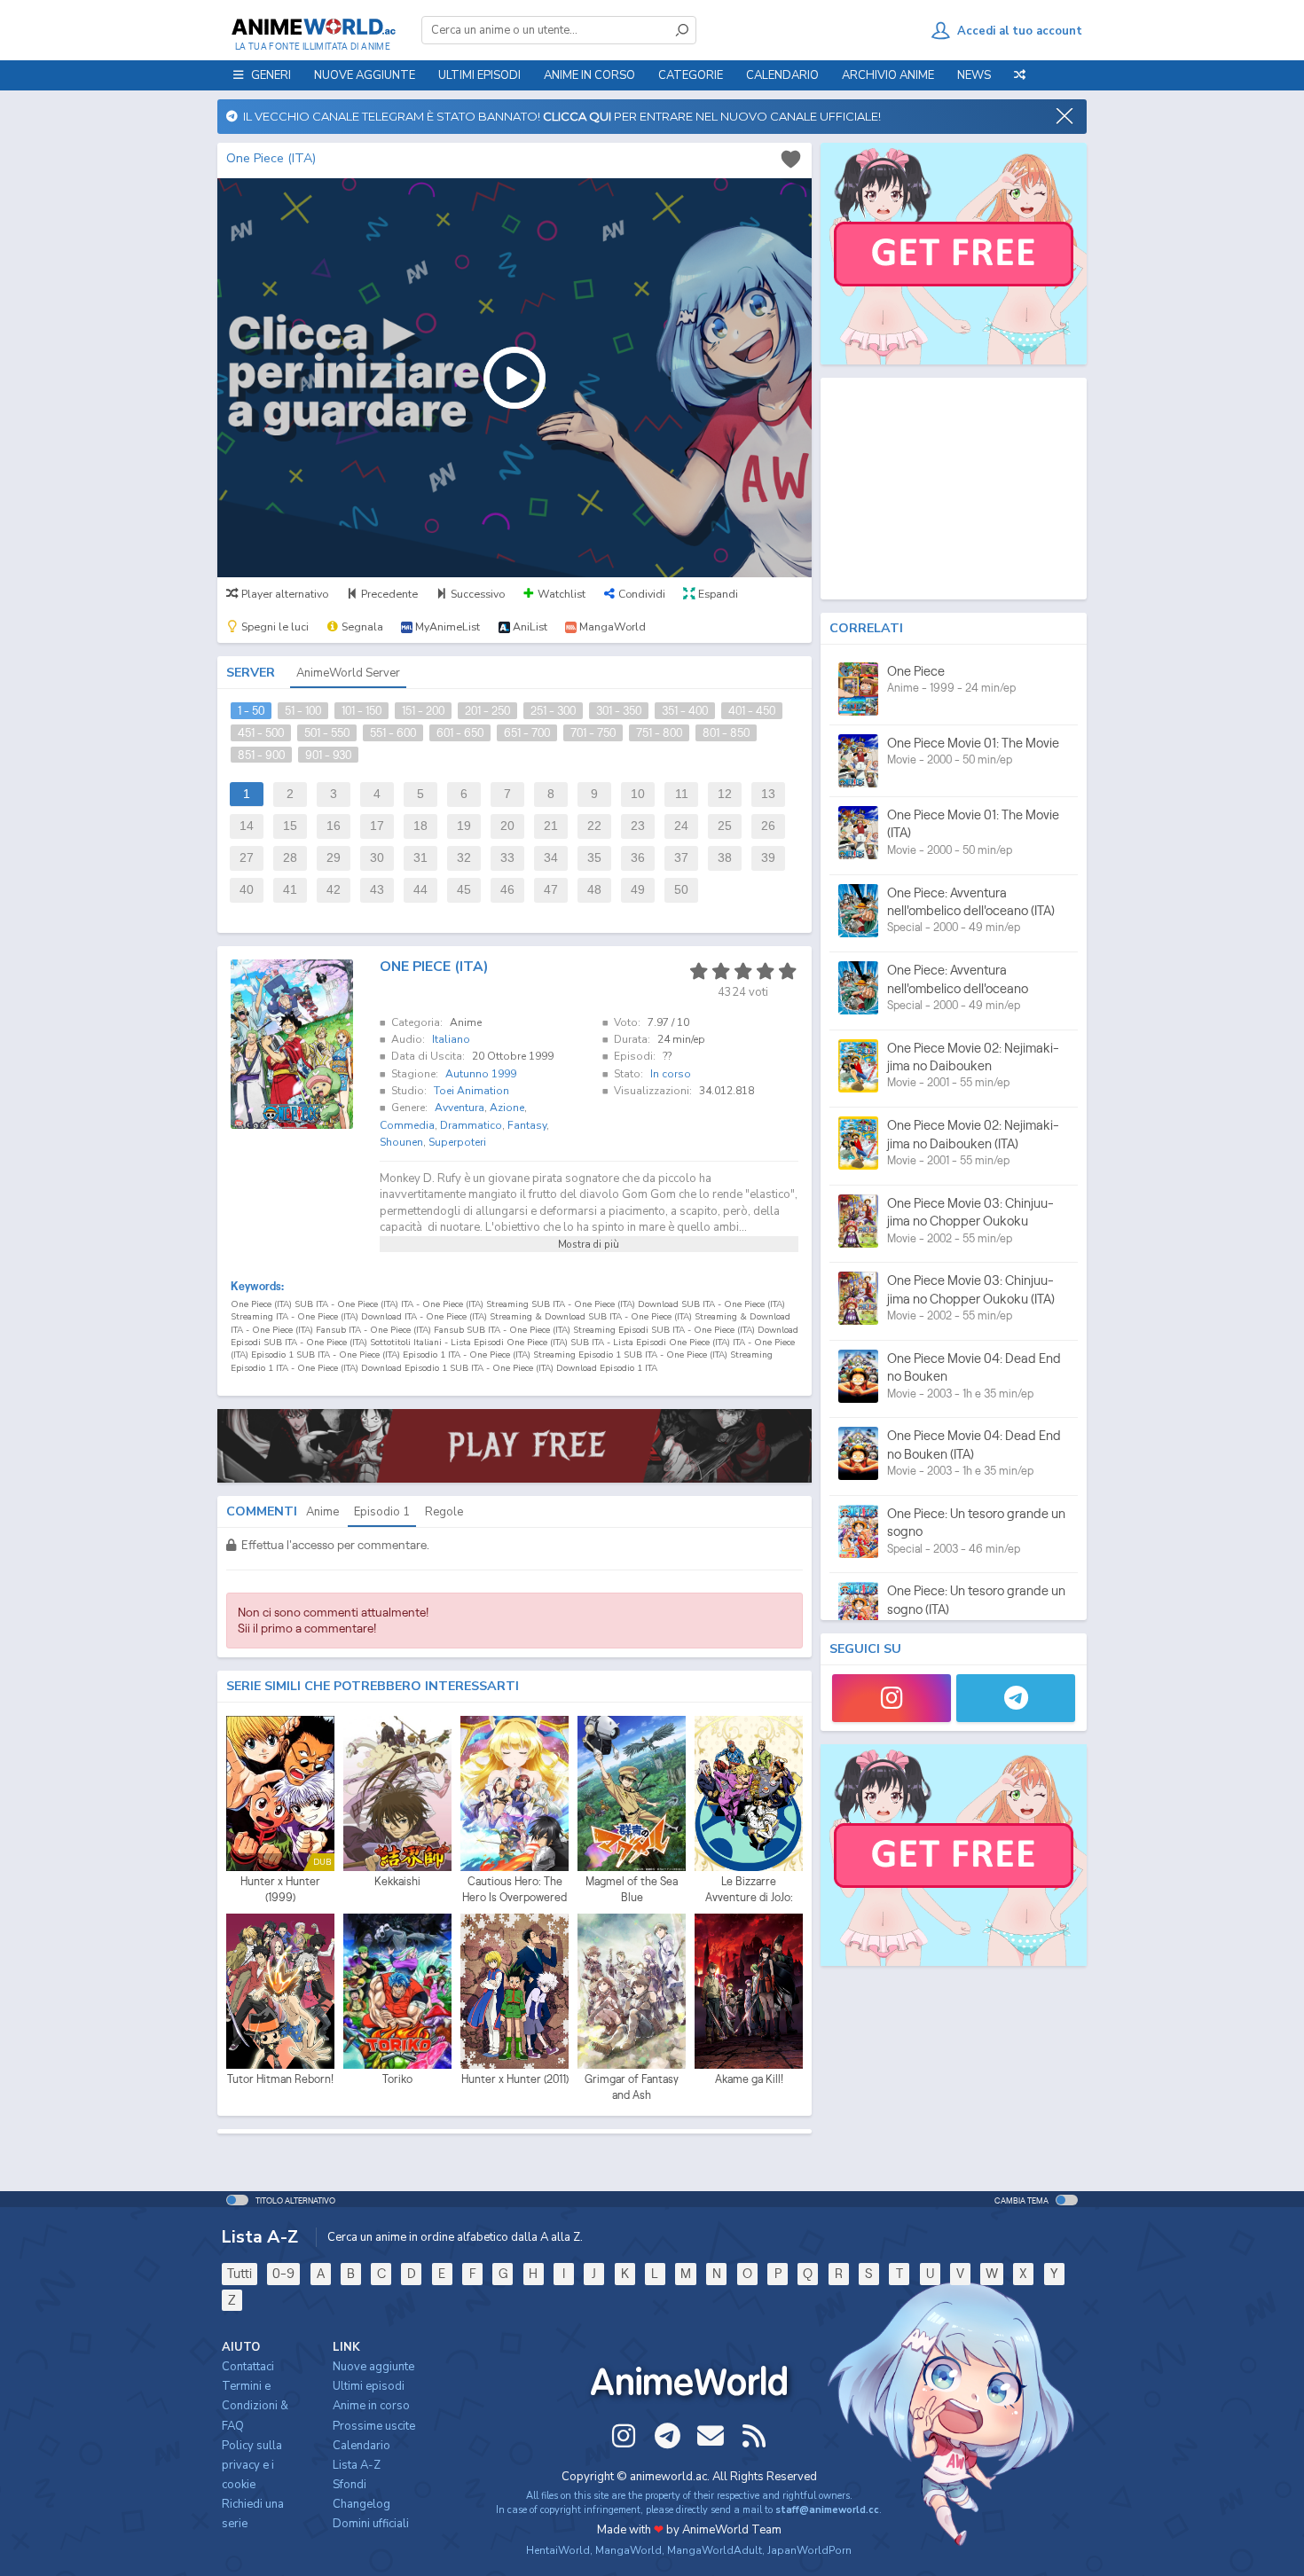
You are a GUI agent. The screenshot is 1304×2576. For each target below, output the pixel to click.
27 (247, 858)
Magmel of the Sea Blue (632, 1889)
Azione (507, 1108)
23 (638, 826)
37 (681, 858)
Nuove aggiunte (365, 75)
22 (594, 826)
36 (638, 858)
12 (725, 794)
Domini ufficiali (371, 2524)
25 (725, 826)
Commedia (407, 1125)
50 (681, 890)
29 (334, 858)
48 (594, 890)
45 (464, 890)
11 (682, 794)
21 (551, 826)
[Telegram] (1016, 1698)
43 (377, 890)
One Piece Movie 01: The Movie (973, 743)
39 (768, 858)
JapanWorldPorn (809, 2550)
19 (464, 826)
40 (247, 890)
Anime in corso (371, 2406)
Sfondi (350, 2485)
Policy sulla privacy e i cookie (252, 2465)
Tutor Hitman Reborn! (280, 2079)
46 (507, 890)
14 (247, 826)
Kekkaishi (397, 1881)
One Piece (916, 671)
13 (768, 794)
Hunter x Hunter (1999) (280, 1889)
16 (334, 826)
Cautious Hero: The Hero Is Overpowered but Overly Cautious (515, 1890)
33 (507, 858)
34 (551, 858)
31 (420, 858)
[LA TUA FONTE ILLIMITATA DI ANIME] (313, 27)
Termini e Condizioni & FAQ (255, 2406)
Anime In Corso (589, 75)
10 (638, 794)
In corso (671, 1074)
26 (768, 826)
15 (290, 826)
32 (464, 858)
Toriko (397, 2079)
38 (725, 858)
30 (377, 858)
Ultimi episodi (479, 75)
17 (377, 826)
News (974, 75)
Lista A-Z (357, 2465)
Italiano (451, 1039)
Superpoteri (457, 1142)
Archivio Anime (888, 75)
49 (638, 890)
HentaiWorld (558, 2550)
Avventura (460, 1108)
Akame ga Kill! (749, 2079)
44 (420, 890)
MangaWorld (628, 2550)
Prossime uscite (374, 2426)
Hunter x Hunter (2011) (515, 2079)
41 (290, 890)
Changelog (361, 2504)
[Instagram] (892, 1698)
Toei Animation (471, 1091)
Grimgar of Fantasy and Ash (632, 2087)
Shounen (401, 1142)
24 (681, 826)
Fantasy (527, 1125)
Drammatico (471, 1125)
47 (551, 890)
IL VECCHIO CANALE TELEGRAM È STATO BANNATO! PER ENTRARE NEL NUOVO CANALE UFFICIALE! (559, 116)
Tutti (240, 2273)
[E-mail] (711, 2436)
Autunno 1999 (481, 1074)
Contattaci (248, 2367)
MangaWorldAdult (715, 2550)
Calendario (782, 75)
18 (420, 826)
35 (594, 858)
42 (334, 890)
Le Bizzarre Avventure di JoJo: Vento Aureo (749, 1890)
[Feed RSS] (754, 2436)
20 (507, 826)
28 (290, 858)
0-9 (283, 2273)
